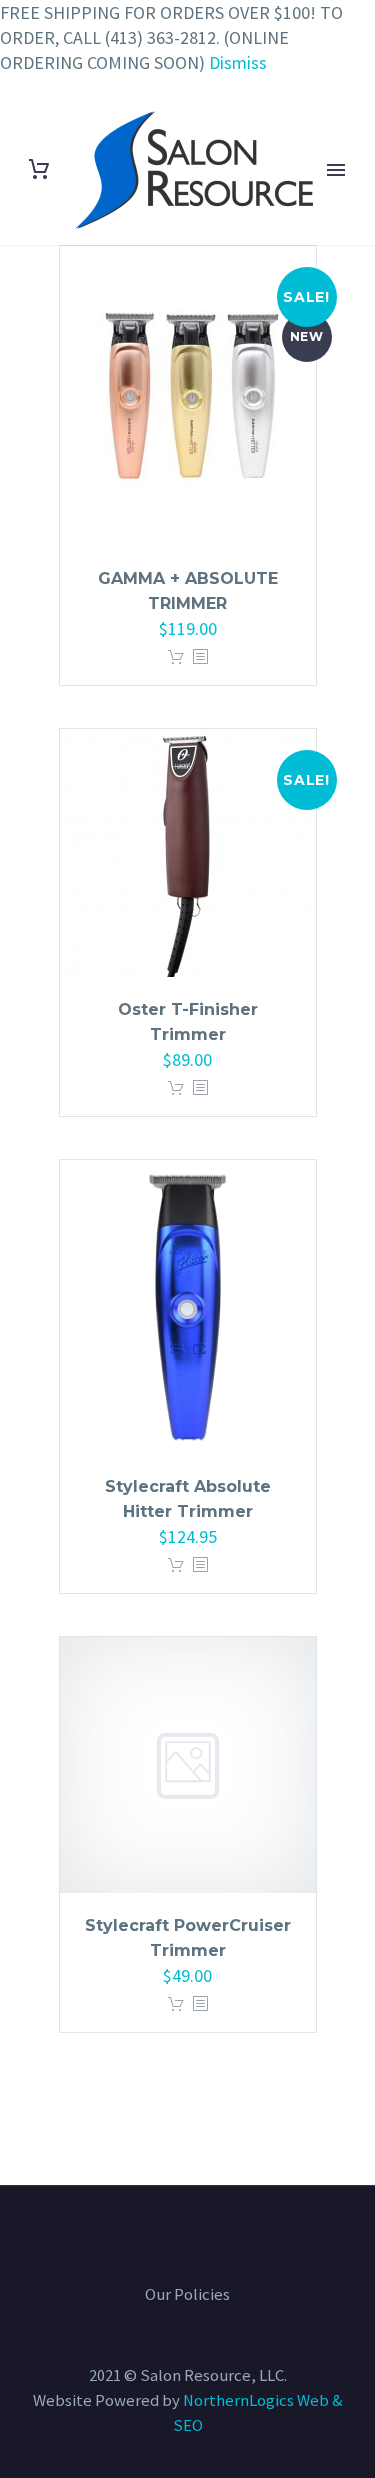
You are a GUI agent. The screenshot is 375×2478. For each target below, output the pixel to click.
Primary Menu (336, 170)
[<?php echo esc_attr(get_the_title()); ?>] (200, 657)
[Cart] (39, 169)
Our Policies (187, 2295)
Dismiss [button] (238, 62)
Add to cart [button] (176, 657)
